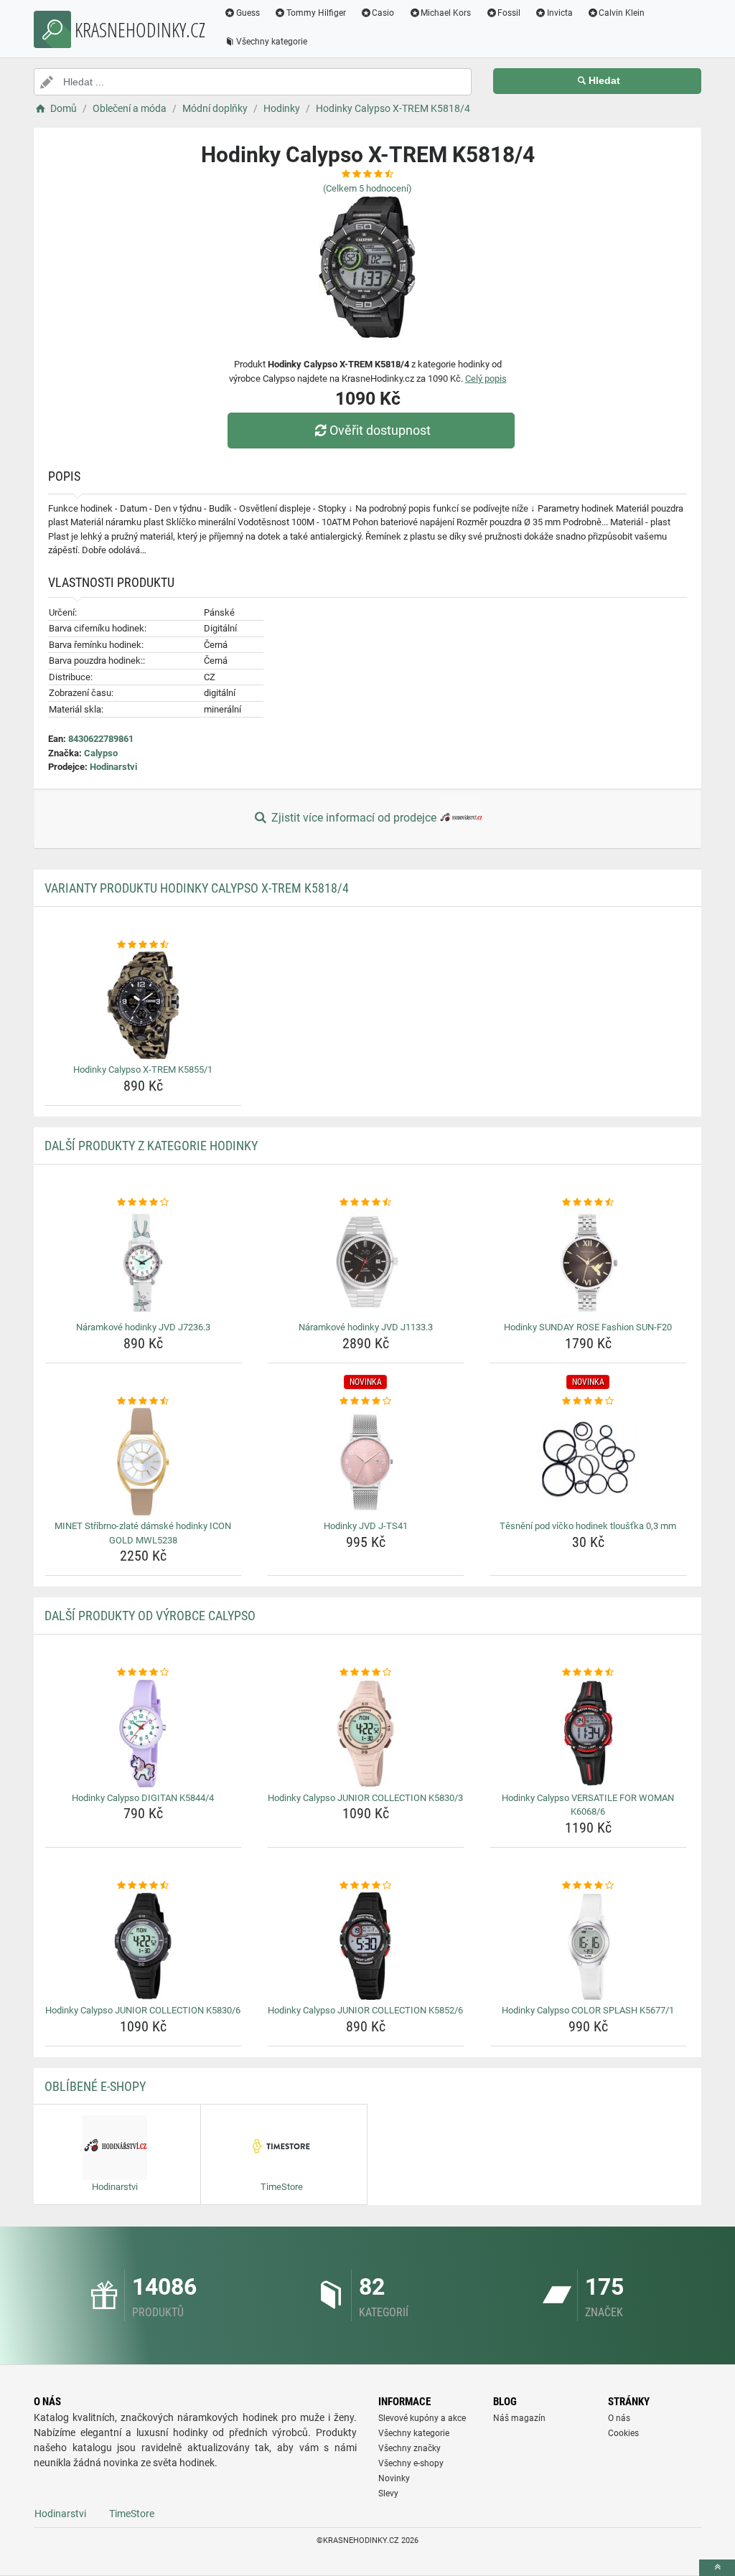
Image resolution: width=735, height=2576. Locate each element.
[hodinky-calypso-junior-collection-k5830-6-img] (143, 1946)
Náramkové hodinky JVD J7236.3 (143, 1327)
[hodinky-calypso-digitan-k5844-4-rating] (143, 1673)
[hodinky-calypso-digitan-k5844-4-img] (143, 1734)
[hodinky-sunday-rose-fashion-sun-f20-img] (588, 1263)
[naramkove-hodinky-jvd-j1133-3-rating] (366, 1203)
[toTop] (717, 2568)
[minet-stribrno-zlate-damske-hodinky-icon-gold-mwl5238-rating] (143, 1401)
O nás (619, 2418)
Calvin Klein (622, 13)
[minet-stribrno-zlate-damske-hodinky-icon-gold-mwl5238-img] (143, 1462)
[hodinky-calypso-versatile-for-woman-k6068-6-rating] (588, 1673)
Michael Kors (446, 13)
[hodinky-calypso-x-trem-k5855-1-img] (143, 1005)
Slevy (388, 2493)
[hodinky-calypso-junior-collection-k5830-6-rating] (143, 1886)
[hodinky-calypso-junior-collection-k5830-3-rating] (366, 1673)
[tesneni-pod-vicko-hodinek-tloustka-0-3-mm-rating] (588, 1401)
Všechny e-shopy (411, 2463)
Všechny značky (409, 2448)
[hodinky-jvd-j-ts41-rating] (366, 1401)
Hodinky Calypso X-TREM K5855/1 (143, 1070)
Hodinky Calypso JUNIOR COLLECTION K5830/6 (143, 2010)
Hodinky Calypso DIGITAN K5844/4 (143, 1798)
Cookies (623, 2433)
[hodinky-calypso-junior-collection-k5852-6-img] (366, 1946)
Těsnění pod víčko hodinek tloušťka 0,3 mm (588, 1526)
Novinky (394, 2478)
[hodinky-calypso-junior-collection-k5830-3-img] (366, 1734)
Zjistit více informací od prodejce (354, 818)
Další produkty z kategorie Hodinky (151, 1146)
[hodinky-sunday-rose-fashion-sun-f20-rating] (588, 1203)
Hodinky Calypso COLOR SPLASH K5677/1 (588, 2010)
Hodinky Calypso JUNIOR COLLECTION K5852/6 (365, 2010)
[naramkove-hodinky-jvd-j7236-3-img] (143, 1263)
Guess (248, 13)
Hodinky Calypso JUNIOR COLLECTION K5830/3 (365, 1798)
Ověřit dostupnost (380, 430)
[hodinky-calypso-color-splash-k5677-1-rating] (588, 1886)
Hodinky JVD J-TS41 (366, 1526)
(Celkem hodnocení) (367, 188)
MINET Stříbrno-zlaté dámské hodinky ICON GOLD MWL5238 (143, 1533)
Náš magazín (519, 2418)
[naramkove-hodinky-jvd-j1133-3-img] (366, 1263)
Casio (383, 13)
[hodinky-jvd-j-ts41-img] (366, 1462)
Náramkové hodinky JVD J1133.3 (366, 1327)
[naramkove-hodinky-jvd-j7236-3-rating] (143, 1203)
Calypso (101, 753)
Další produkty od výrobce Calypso (150, 1616)
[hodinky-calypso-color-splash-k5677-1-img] (588, 1946)
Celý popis (486, 379)
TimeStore (132, 2514)
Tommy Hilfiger (316, 13)
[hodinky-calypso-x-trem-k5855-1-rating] (143, 945)
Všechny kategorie (272, 42)
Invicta (560, 13)
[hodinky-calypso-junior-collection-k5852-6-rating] (366, 1886)
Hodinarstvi (113, 767)
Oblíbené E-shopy (95, 2086)
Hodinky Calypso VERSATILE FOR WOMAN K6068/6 (588, 1805)
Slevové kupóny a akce (422, 2418)
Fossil (509, 13)
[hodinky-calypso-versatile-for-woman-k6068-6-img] (588, 1734)
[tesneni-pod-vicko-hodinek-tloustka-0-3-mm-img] (588, 1462)
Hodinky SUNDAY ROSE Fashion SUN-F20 (588, 1327)
